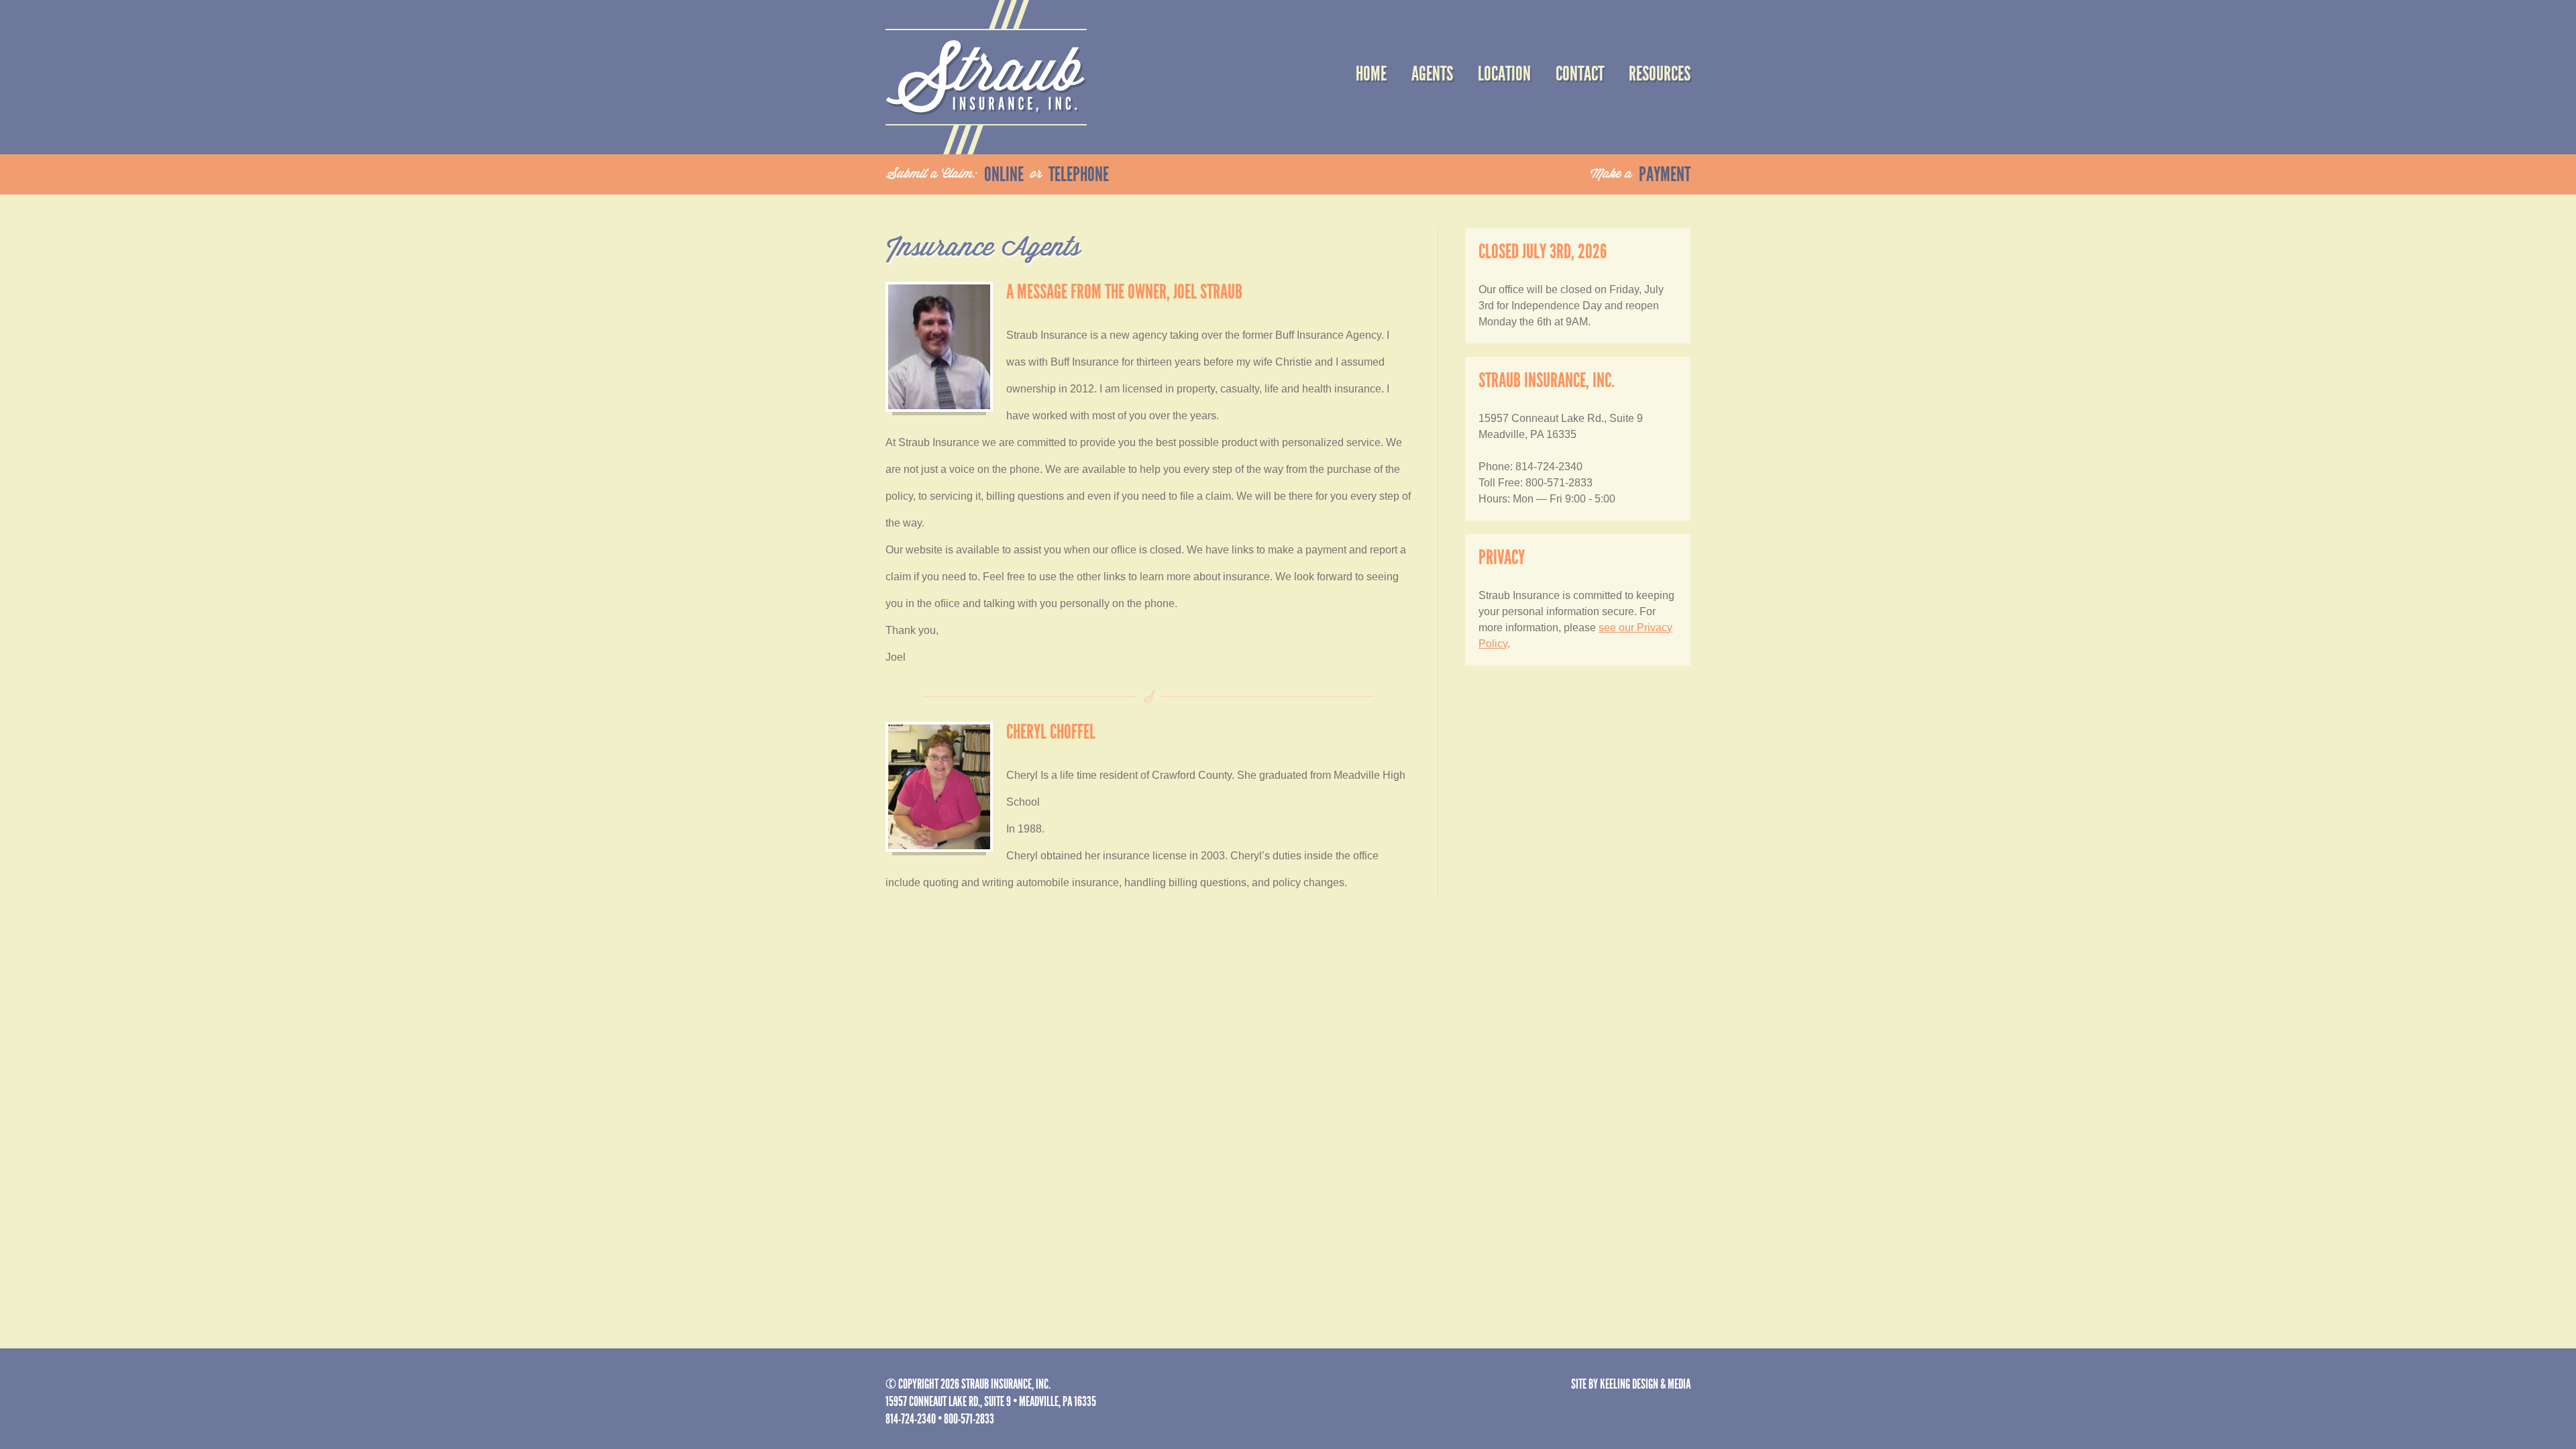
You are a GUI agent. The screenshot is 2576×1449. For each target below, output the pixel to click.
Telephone (1079, 174)
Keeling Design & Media (1645, 1384)
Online (1004, 174)
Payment (1665, 174)
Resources (1660, 74)
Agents (1432, 74)
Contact (1580, 74)
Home (1371, 74)
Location (1504, 74)
